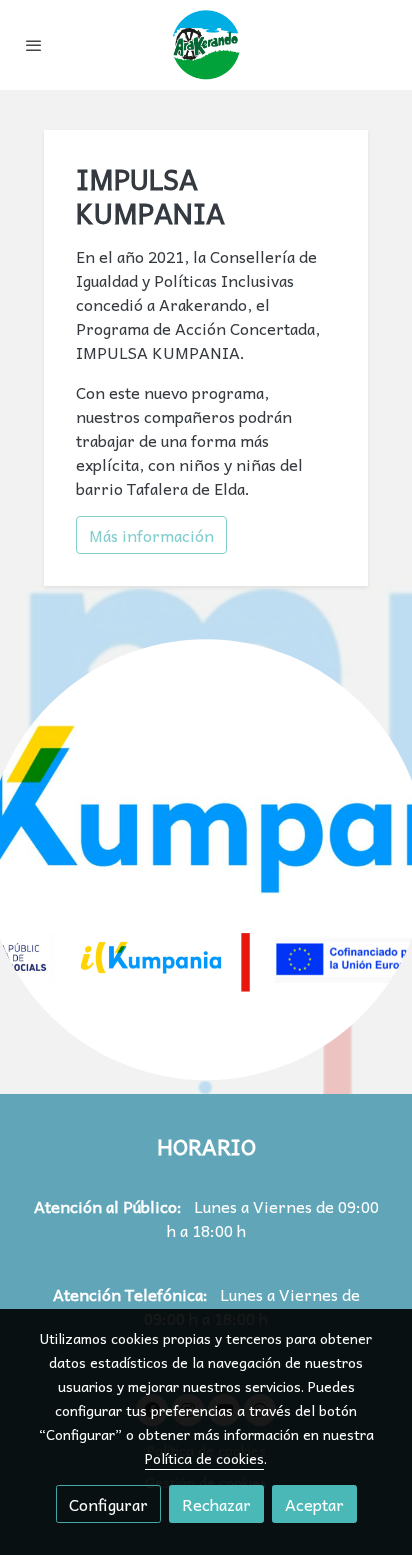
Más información (151, 535)
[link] (206, 45)
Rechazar (216, 1504)
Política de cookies (204, 1458)
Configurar (108, 1504)
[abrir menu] (34, 45)
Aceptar (314, 1504)
